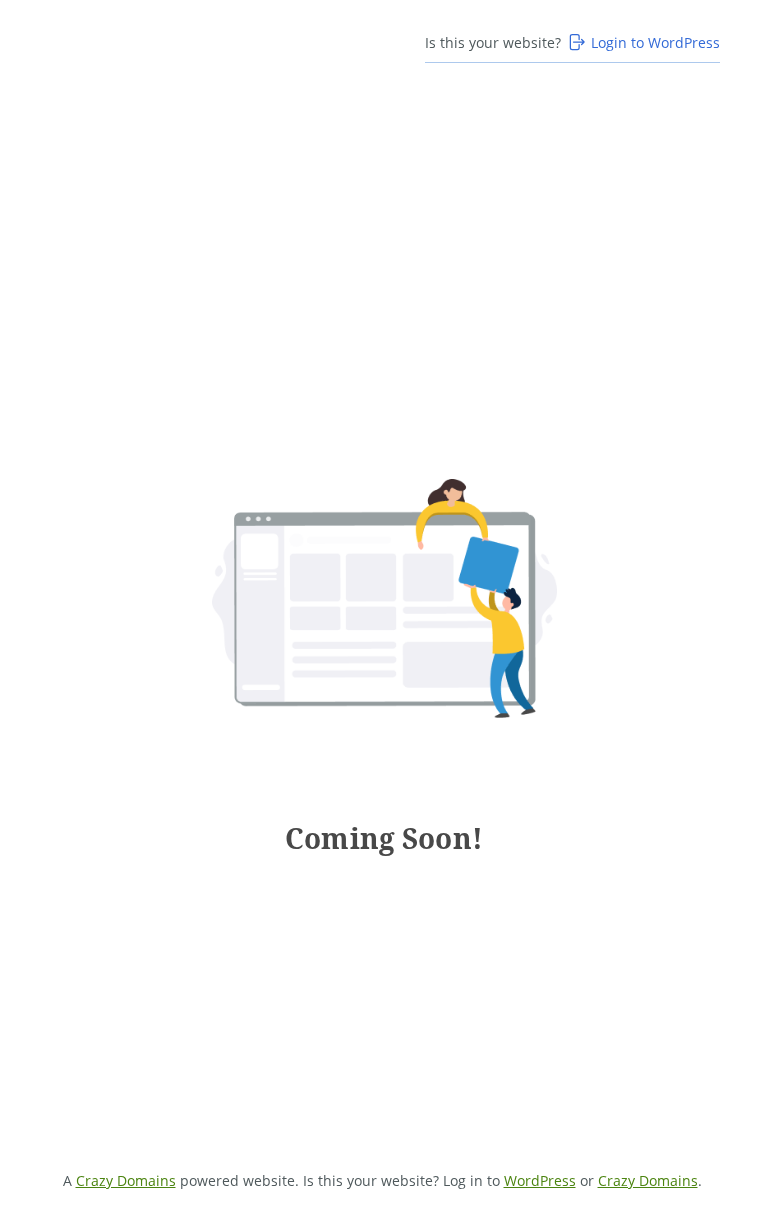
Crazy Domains (126, 1180)
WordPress (540, 1180)
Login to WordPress (655, 42)
